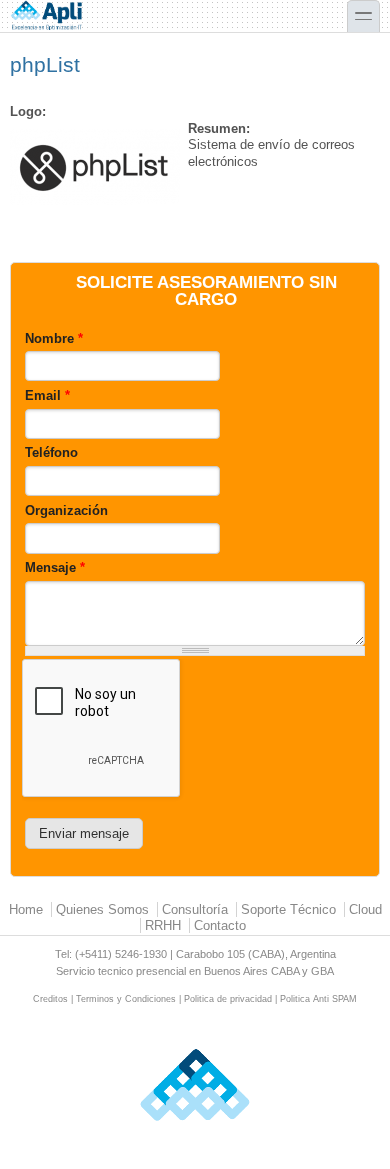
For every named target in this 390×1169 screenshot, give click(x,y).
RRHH (163, 925)
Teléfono (51, 452)
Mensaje (55, 567)
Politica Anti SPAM (318, 999)
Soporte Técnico (288, 909)
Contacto (220, 925)
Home (26, 909)
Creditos (50, 999)
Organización (66, 510)
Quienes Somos (102, 909)
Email (47, 395)
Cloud (365, 909)
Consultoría (195, 909)
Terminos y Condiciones (126, 999)
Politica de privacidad (228, 999)
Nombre (54, 338)
